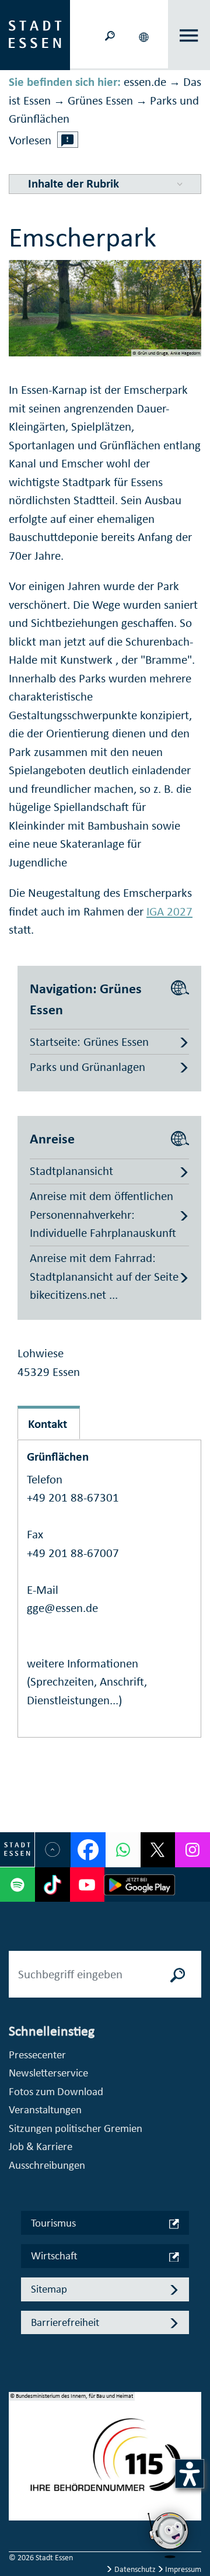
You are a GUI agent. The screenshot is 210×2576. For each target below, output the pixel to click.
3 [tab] (18, 2485)
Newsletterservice (48, 2073)
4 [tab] (18, 2504)
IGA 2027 (169, 911)
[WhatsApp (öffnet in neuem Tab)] (123, 1850)
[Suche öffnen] (110, 35)
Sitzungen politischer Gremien (76, 2128)
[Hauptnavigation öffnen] (189, 35)
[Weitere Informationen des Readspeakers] (68, 140)
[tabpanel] (105, 2462)
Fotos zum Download (56, 2091)
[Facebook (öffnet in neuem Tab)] (88, 1850)
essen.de (145, 82)
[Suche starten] (178, 1974)
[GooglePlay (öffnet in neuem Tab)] (139, 1885)
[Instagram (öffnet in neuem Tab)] (192, 1850)
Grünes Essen (100, 100)
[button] (145, 35)
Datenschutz (135, 2569)
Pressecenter (37, 2055)
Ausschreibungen (47, 2165)
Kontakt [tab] (48, 1424)
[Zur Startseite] (35, 34)
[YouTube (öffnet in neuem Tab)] (87, 1885)
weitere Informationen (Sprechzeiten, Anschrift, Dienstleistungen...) (87, 1682)
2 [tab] (18, 2466)
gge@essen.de (62, 1608)
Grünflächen (58, 1457)
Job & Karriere (41, 2146)
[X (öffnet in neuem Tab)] (158, 1850)
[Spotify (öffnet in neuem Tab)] (17, 1885)
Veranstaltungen (45, 2109)
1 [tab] (18, 2447)
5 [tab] (18, 2522)
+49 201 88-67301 (73, 1497)
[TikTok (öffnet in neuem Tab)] (52, 1885)
